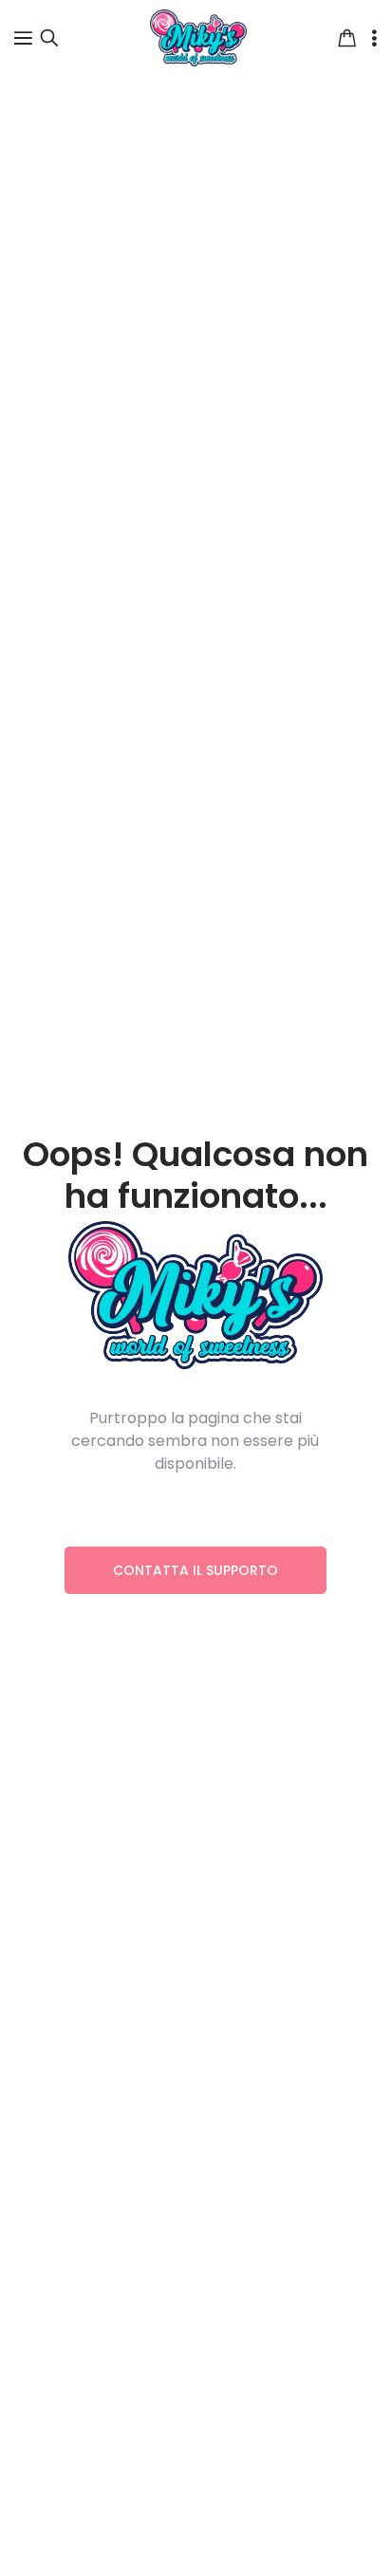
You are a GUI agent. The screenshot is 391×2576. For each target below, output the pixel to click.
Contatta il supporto (195, 1570)
